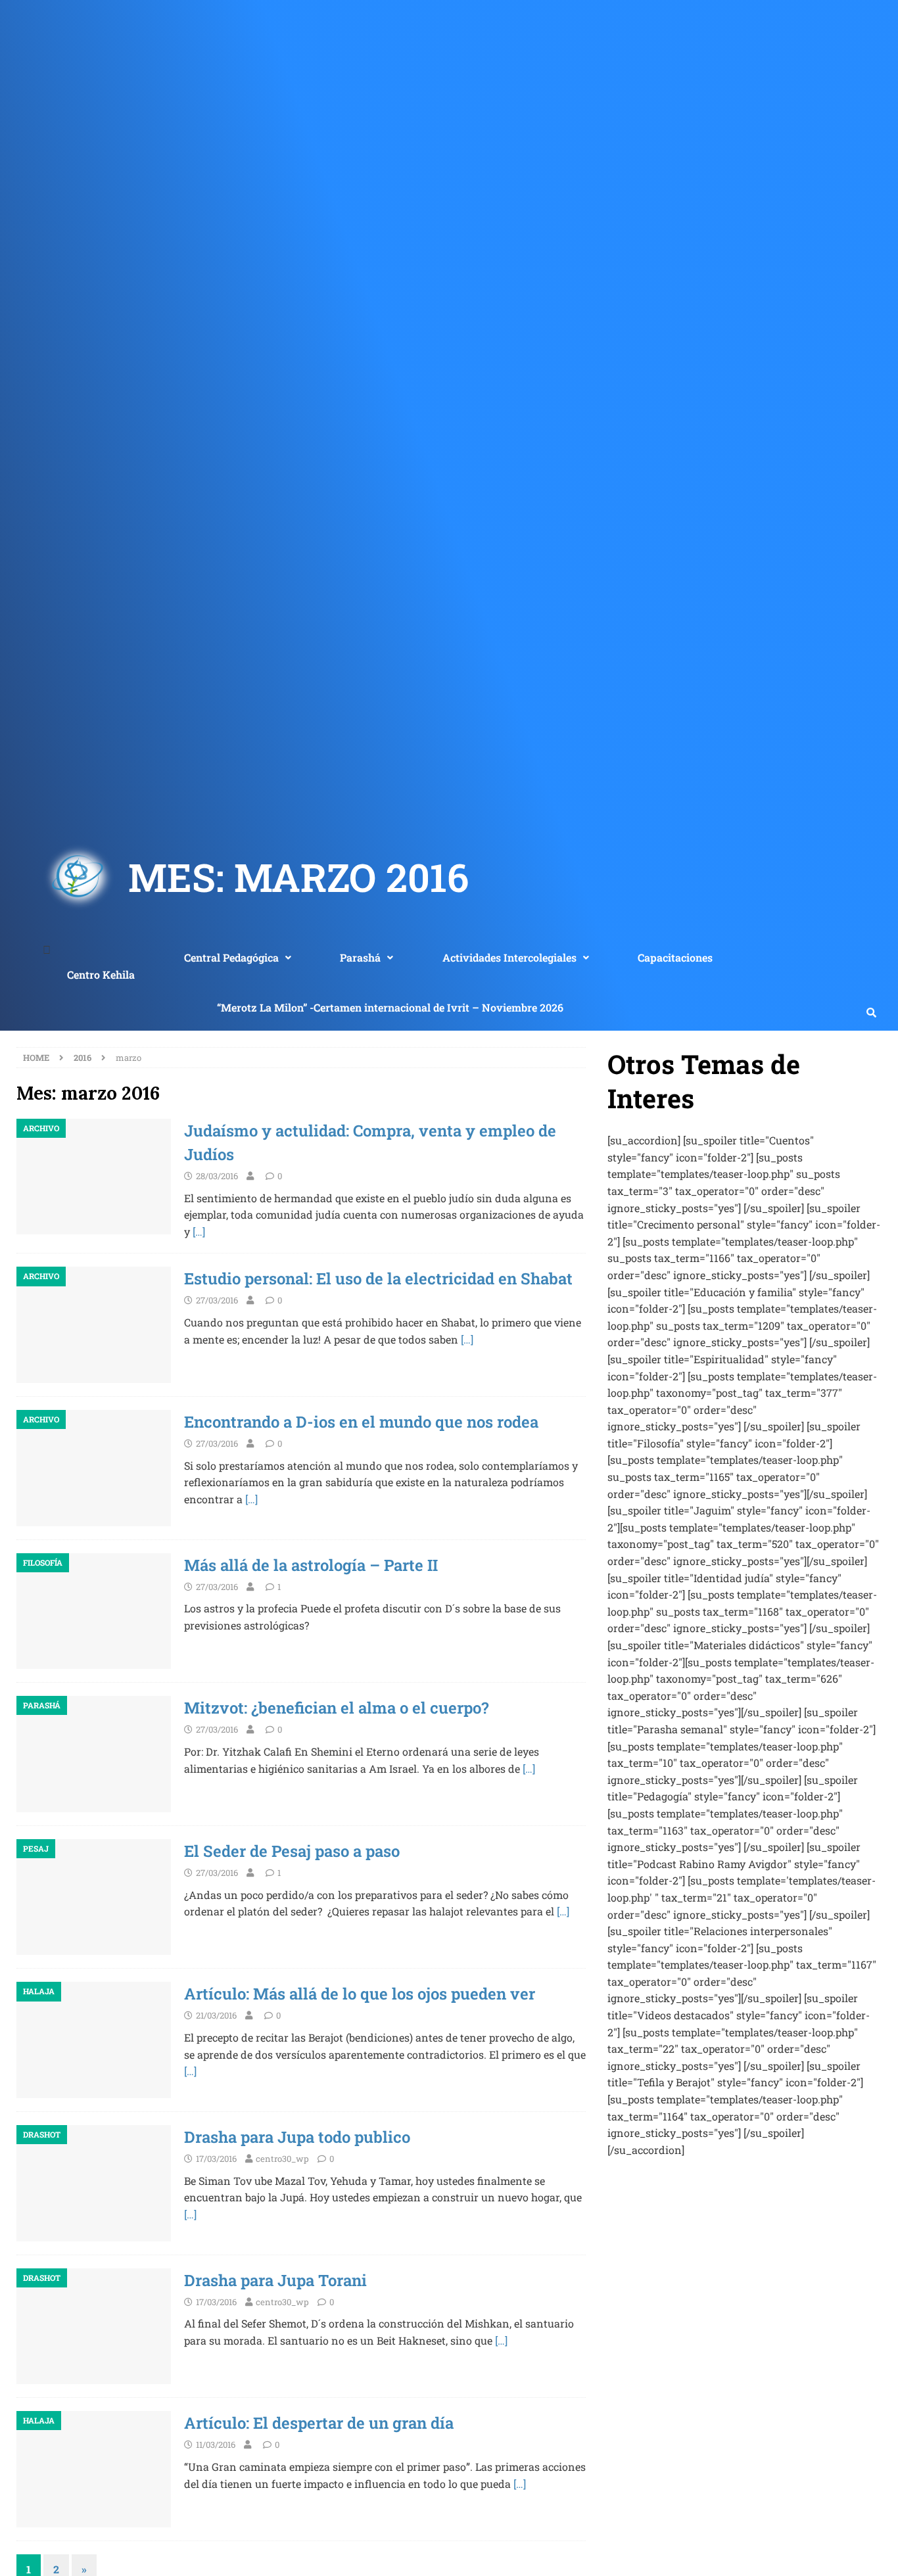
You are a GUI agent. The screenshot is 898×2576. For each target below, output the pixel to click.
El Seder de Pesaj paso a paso (292, 1851)
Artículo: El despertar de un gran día (319, 2423)
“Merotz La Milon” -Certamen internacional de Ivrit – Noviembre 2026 (390, 1007)
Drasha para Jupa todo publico (297, 2137)
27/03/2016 (217, 1300)
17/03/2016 (216, 2159)
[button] (237, 958)
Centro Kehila (101, 974)
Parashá (360, 957)
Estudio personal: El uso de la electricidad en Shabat (378, 1278)
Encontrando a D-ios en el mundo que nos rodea (361, 1422)
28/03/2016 (217, 1176)
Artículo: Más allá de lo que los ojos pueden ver (360, 1994)
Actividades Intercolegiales (509, 957)
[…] (199, 1231)
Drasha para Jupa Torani (275, 2280)
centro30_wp (282, 2159)
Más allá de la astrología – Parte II (311, 1565)
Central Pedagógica (231, 957)
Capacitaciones (675, 957)
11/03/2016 (216, 2445)
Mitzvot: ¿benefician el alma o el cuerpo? (336, 1708)
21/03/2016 (216, 2015)
